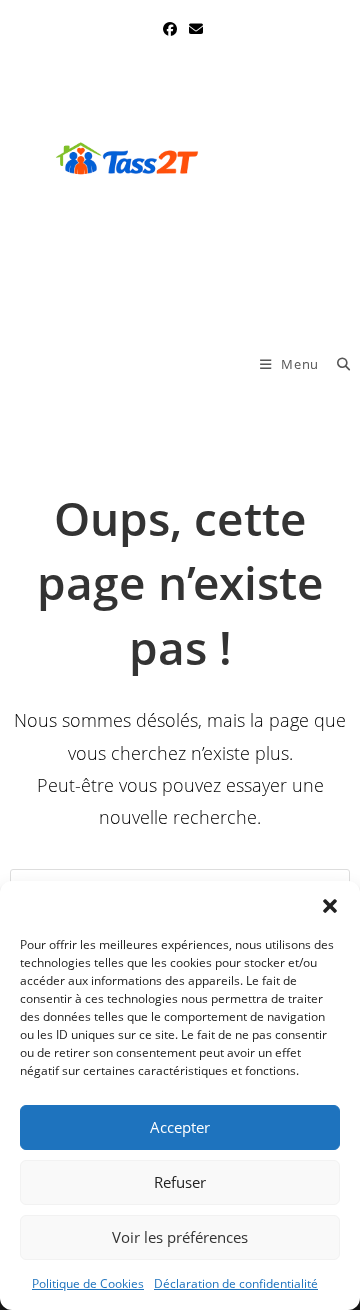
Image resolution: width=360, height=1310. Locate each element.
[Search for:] (336, 364)
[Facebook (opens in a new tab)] (170, 29)
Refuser (180, 1182)
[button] (330, 906)
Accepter (180, 1127)
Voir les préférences (180, 1237)
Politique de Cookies (88, 1283)
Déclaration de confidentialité (236, 1283)
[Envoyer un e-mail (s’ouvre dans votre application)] (193, 29)
